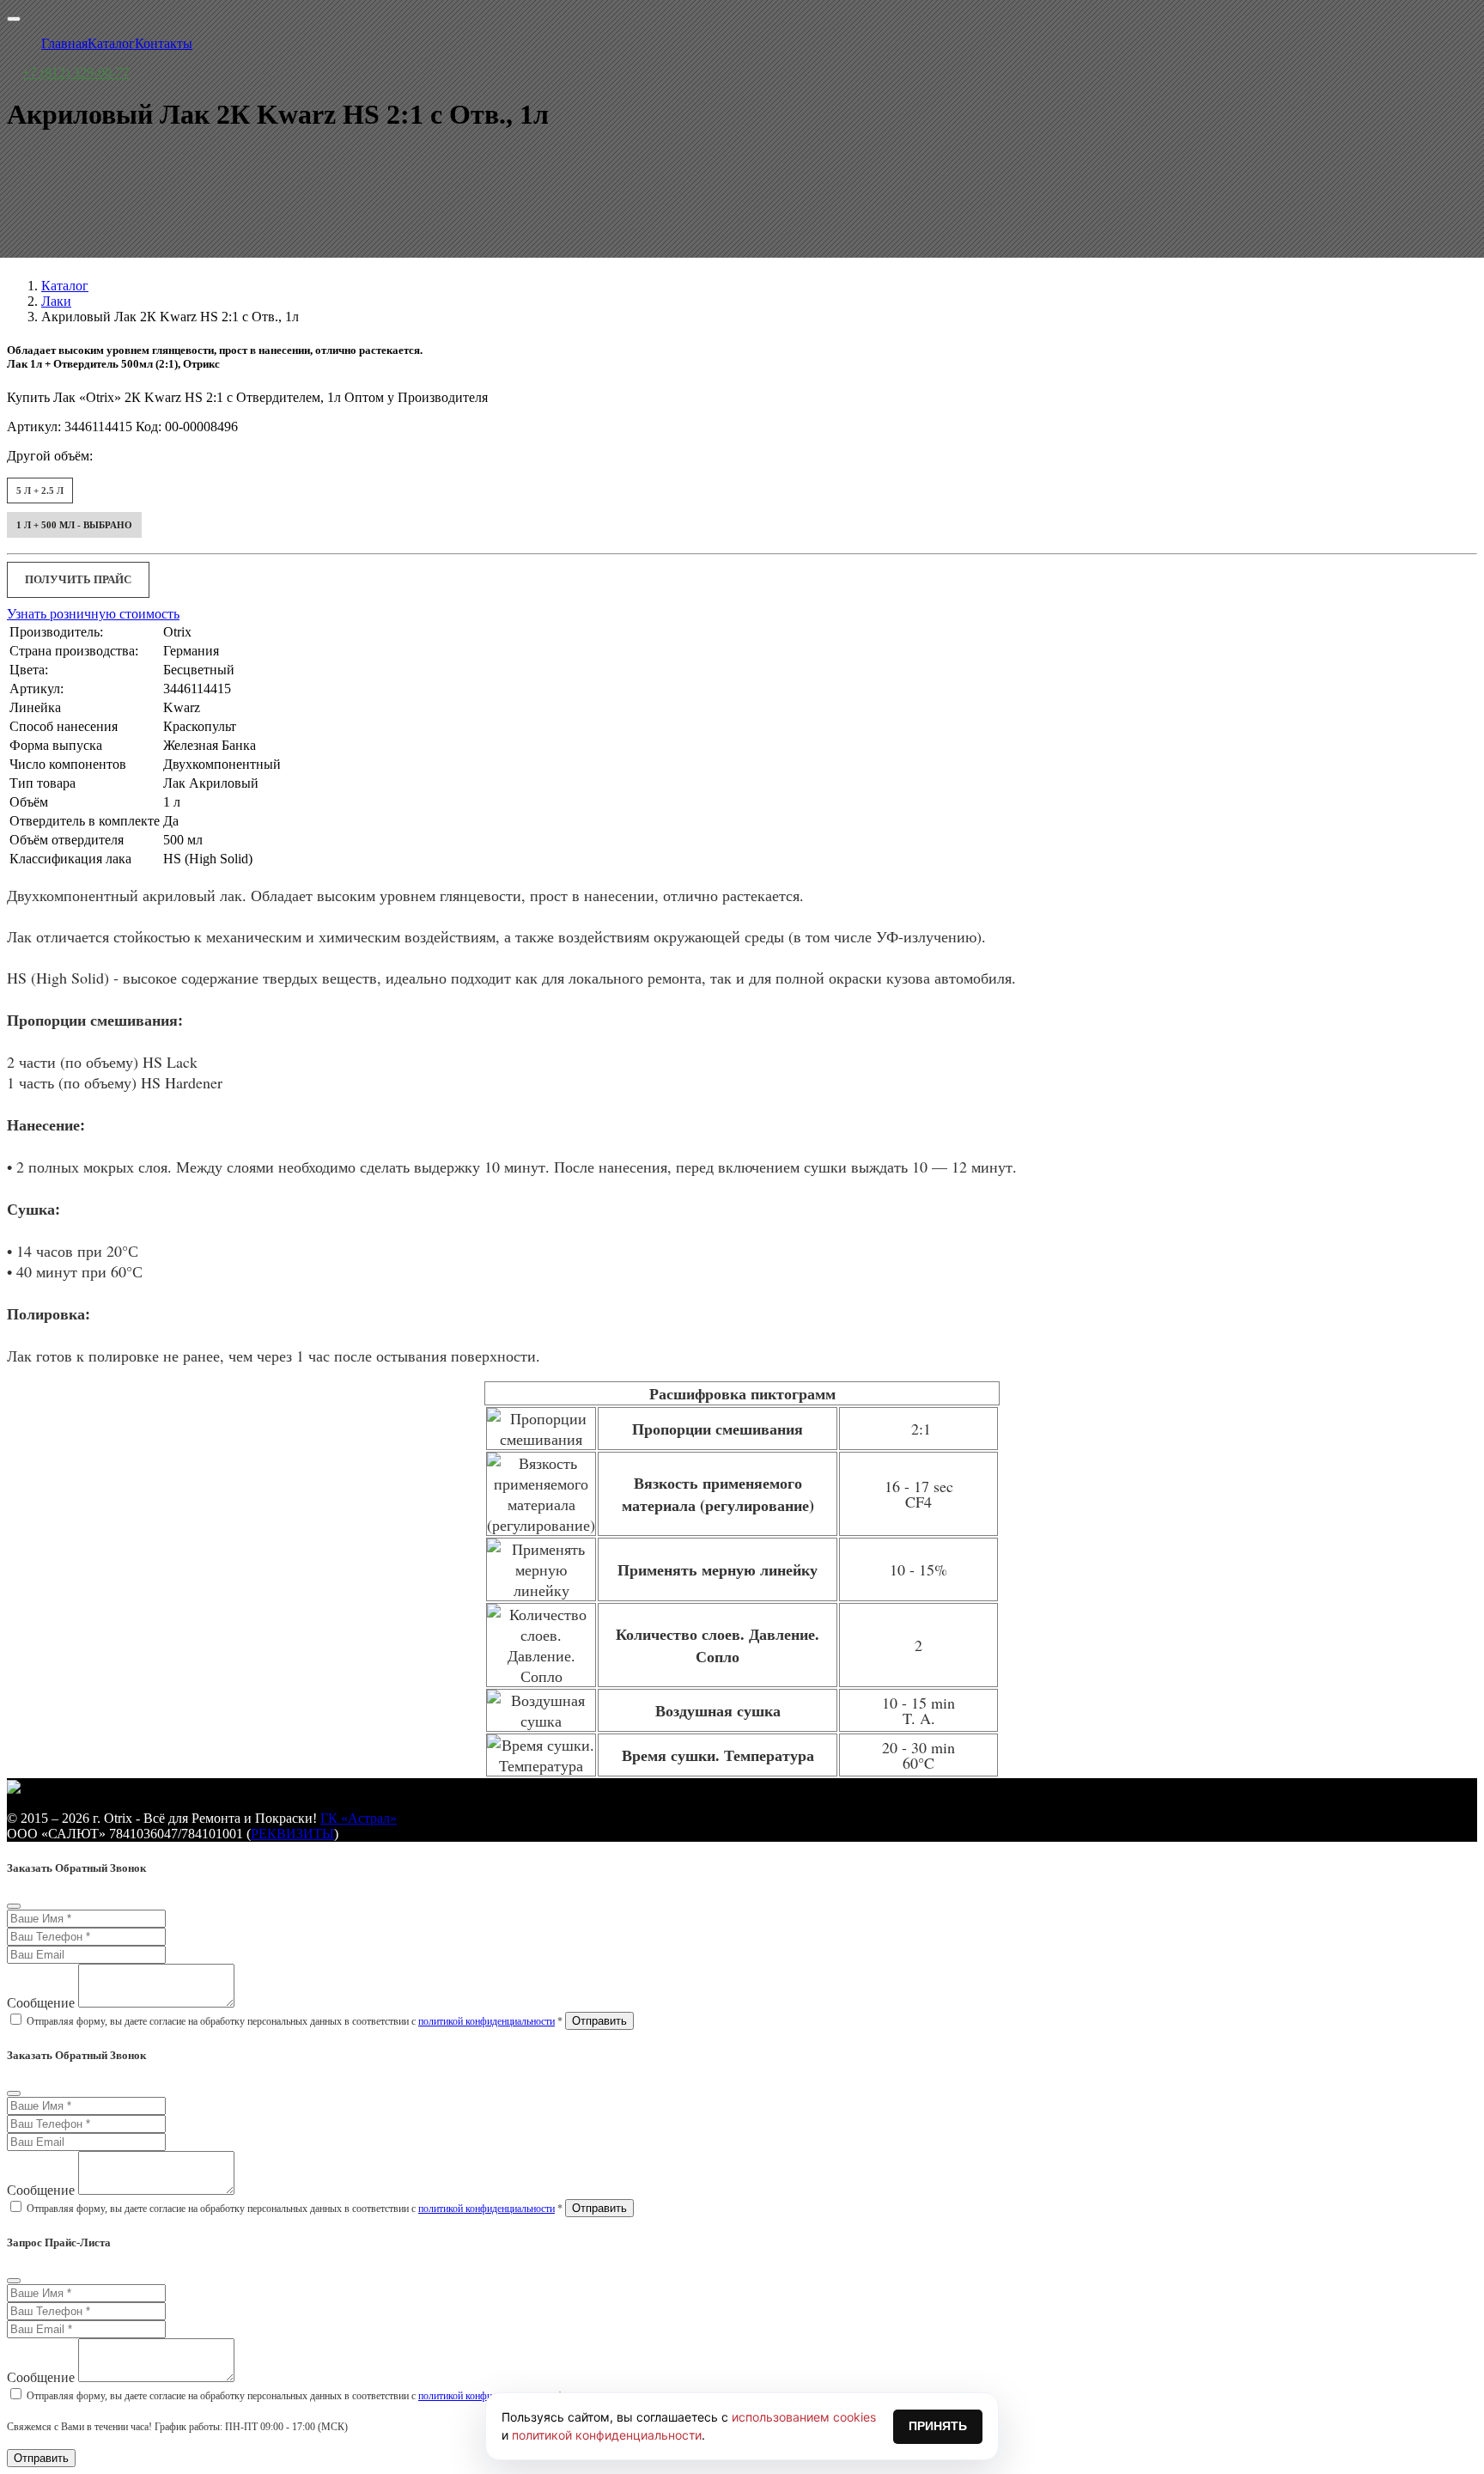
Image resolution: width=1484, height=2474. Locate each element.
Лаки (56, 301)
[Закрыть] (14, 1906)
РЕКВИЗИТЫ (292, 1834)
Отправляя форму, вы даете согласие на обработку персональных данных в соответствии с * (295, 2021)
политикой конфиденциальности (487, 2021)
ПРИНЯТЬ (938, 2426)
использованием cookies (804, 2417)
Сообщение (41, 2003)
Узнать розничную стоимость (93, 614)
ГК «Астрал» (359, 1818)
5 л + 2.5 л (40, 491)
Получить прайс (78, 579)
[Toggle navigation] (14, 19)
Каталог (65, 286)
